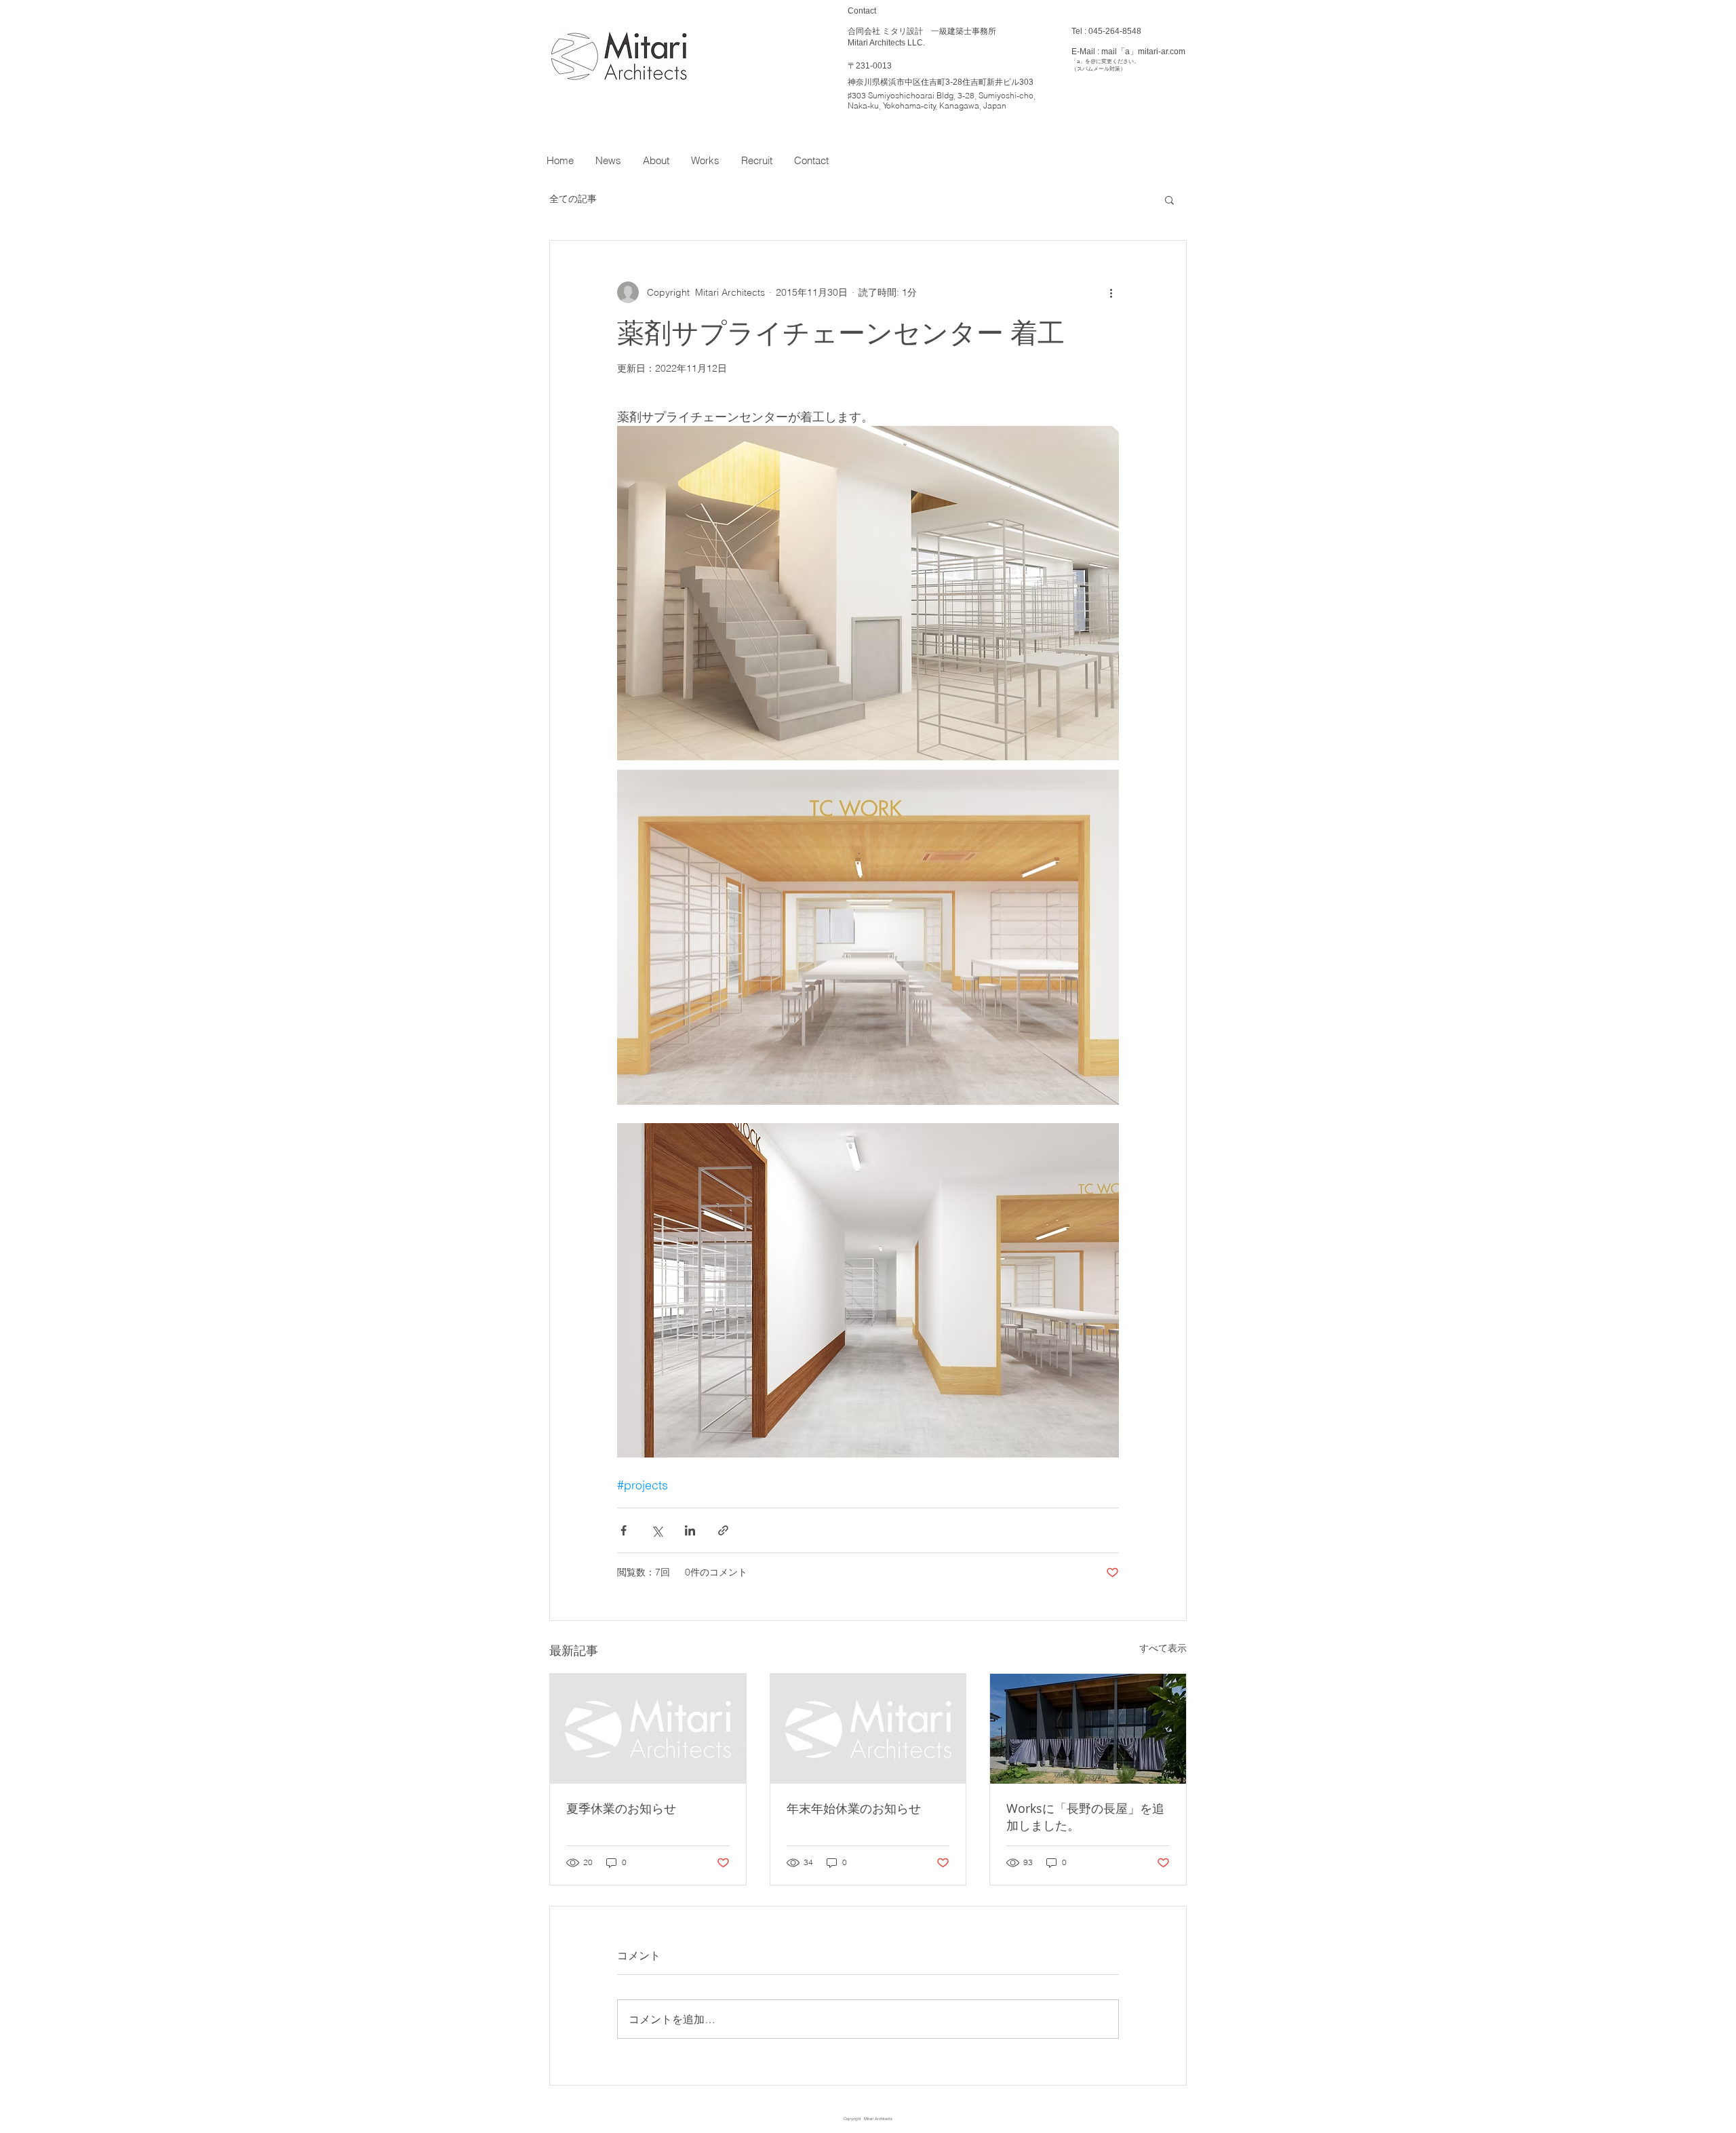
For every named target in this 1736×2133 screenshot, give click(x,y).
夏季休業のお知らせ (621, 1808)
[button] (1169, 199)
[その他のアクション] (1111, 292)
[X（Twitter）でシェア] (657, 1530)
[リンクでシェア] (723, 1530)
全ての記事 (573, 199)
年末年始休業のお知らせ (854, 1808)
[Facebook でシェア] (624, 1530)
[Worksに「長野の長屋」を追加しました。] (1088, 1729)
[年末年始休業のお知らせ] (868, 1729)
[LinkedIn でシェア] (690, 1530)
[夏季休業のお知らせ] (648, 1729)
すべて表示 (1163, 1648)
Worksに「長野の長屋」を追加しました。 (1085, 1817)
